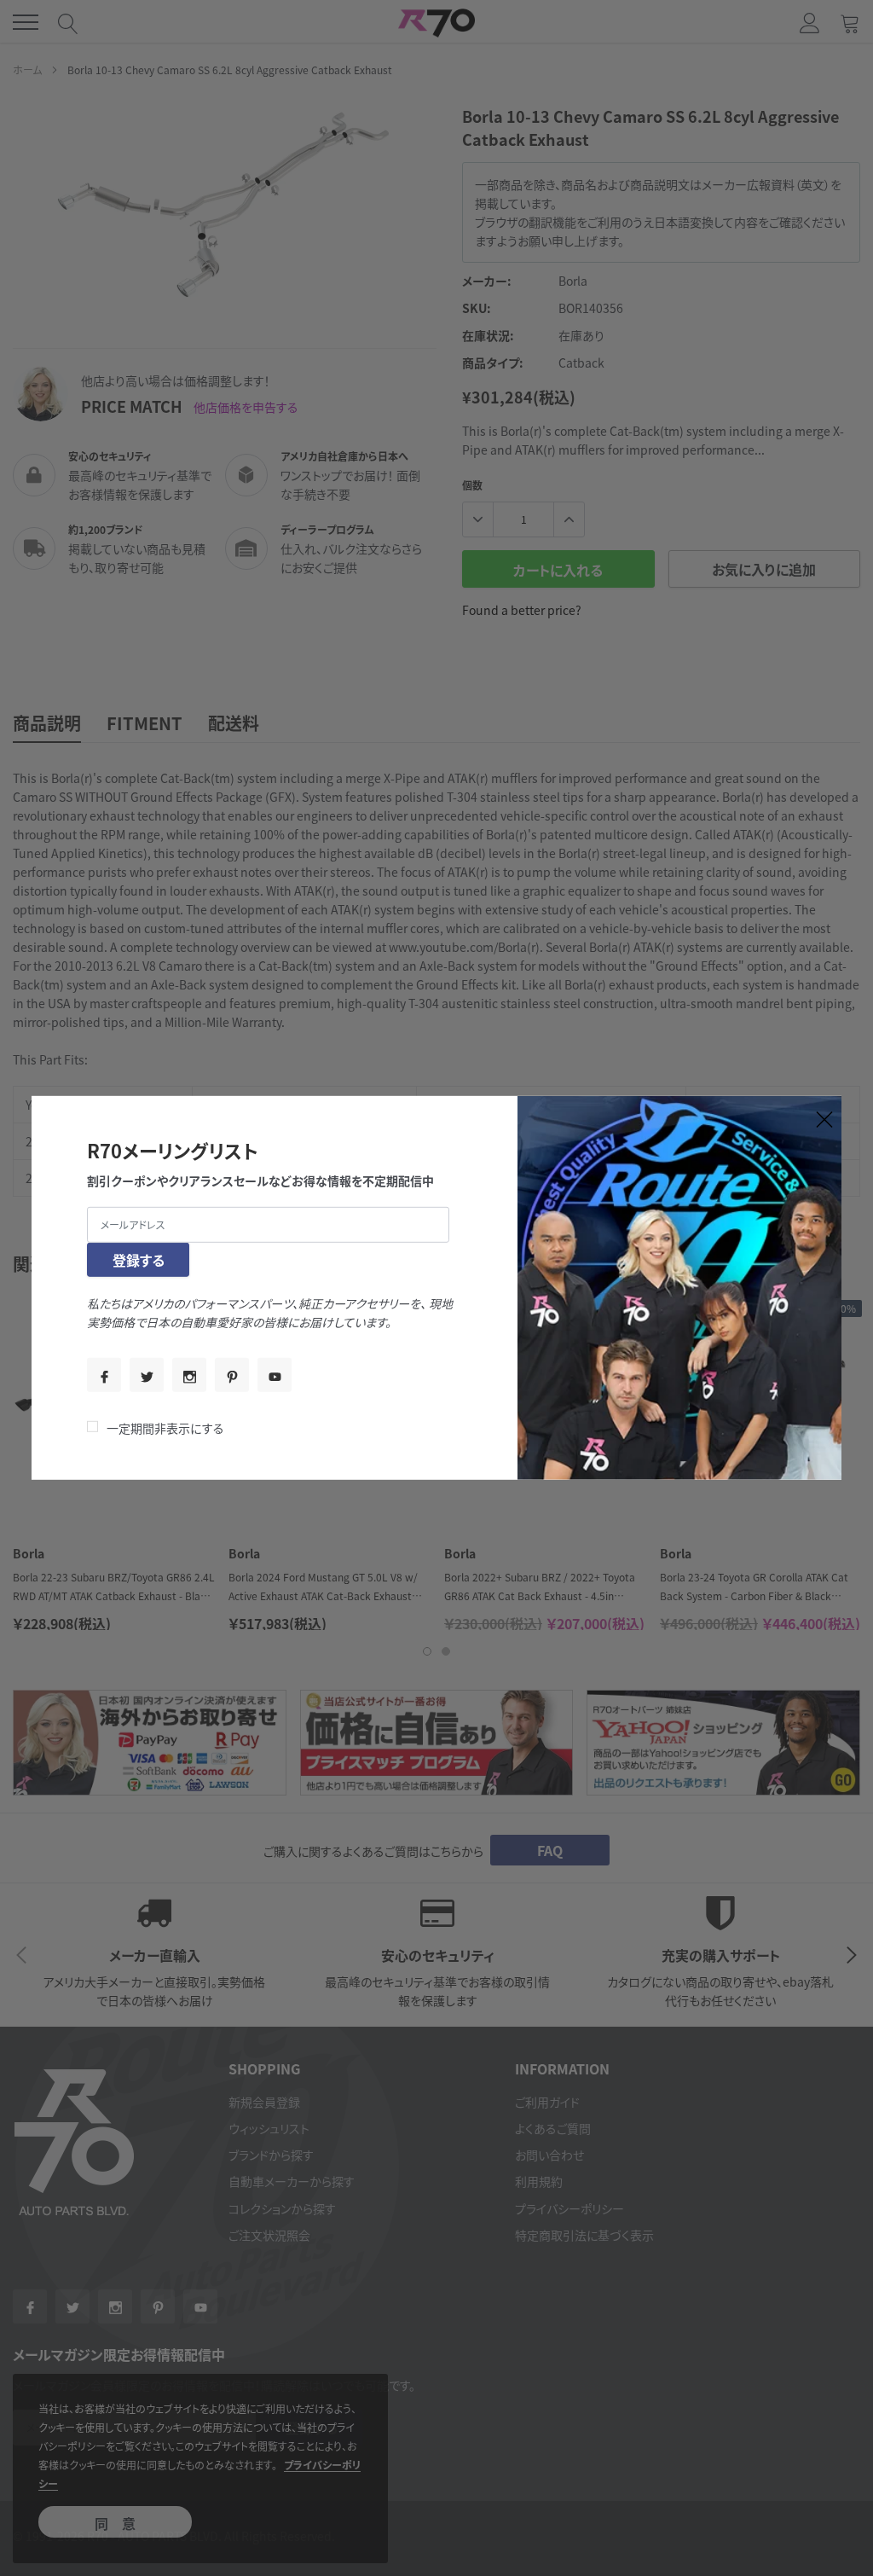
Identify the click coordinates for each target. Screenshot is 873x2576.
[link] (104, 1375)
